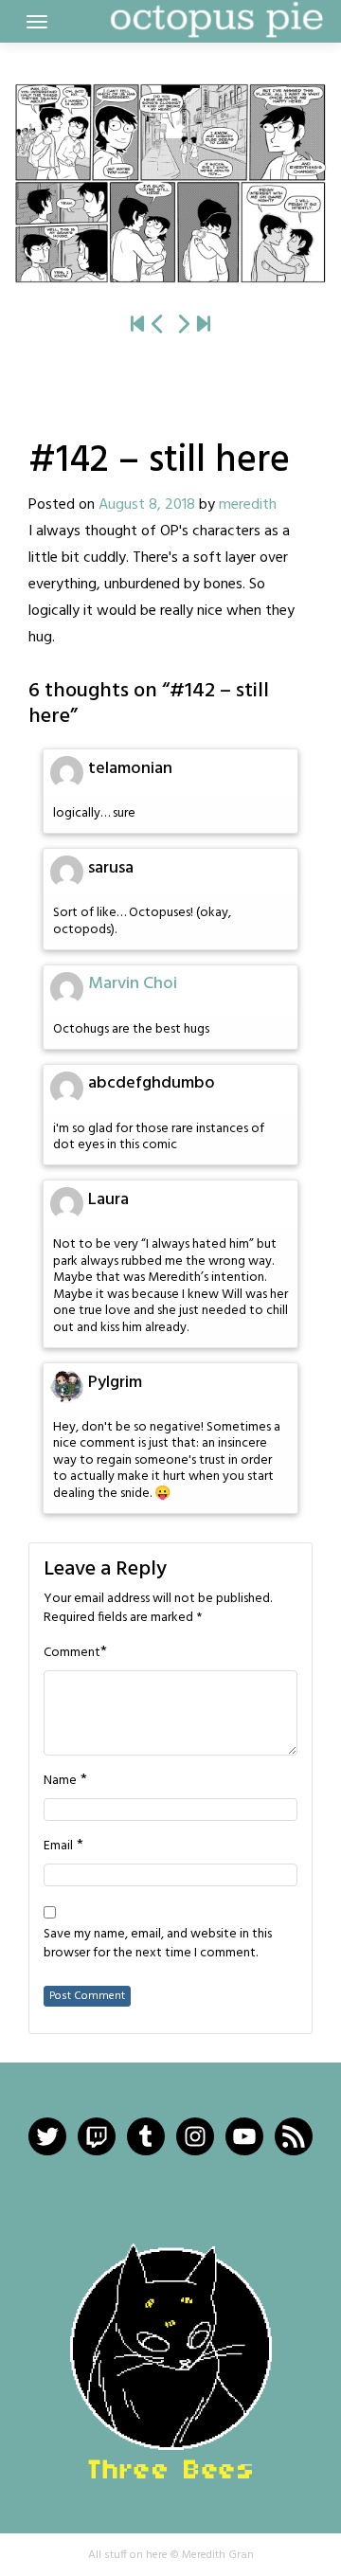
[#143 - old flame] (170, 183)
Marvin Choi (133, 984)
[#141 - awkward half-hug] (158, 325)
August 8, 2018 (147, 505)
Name (60, 1781)
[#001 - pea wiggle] (137, 325)
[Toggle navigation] (37, 22)
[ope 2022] (204, 325)
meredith (248, 505)
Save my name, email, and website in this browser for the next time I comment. (158, 1944)
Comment (72, 1653)
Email (58, 1846)
